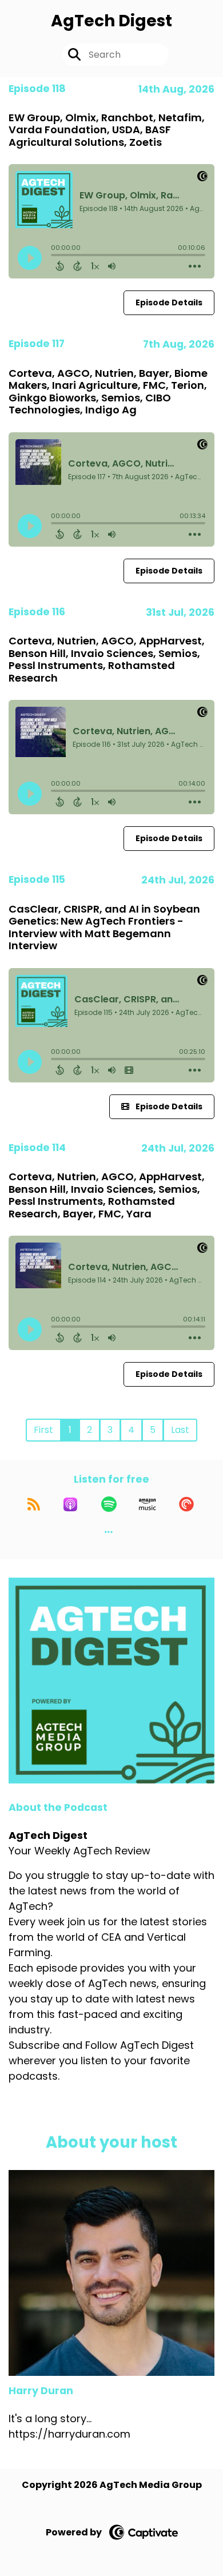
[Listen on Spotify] (109, 1504)
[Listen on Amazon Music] (148, 1504)
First (43, 1430)
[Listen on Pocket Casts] (186, 1504)
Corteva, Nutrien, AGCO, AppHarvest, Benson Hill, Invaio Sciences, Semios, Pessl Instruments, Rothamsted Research (107, 659)
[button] (109, 1532)
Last (180, 1430)
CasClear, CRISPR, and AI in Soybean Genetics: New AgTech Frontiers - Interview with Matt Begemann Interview (104, 927)
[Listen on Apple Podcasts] (70, 1504)
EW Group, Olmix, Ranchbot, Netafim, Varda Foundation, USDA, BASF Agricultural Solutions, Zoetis (107, 130)
